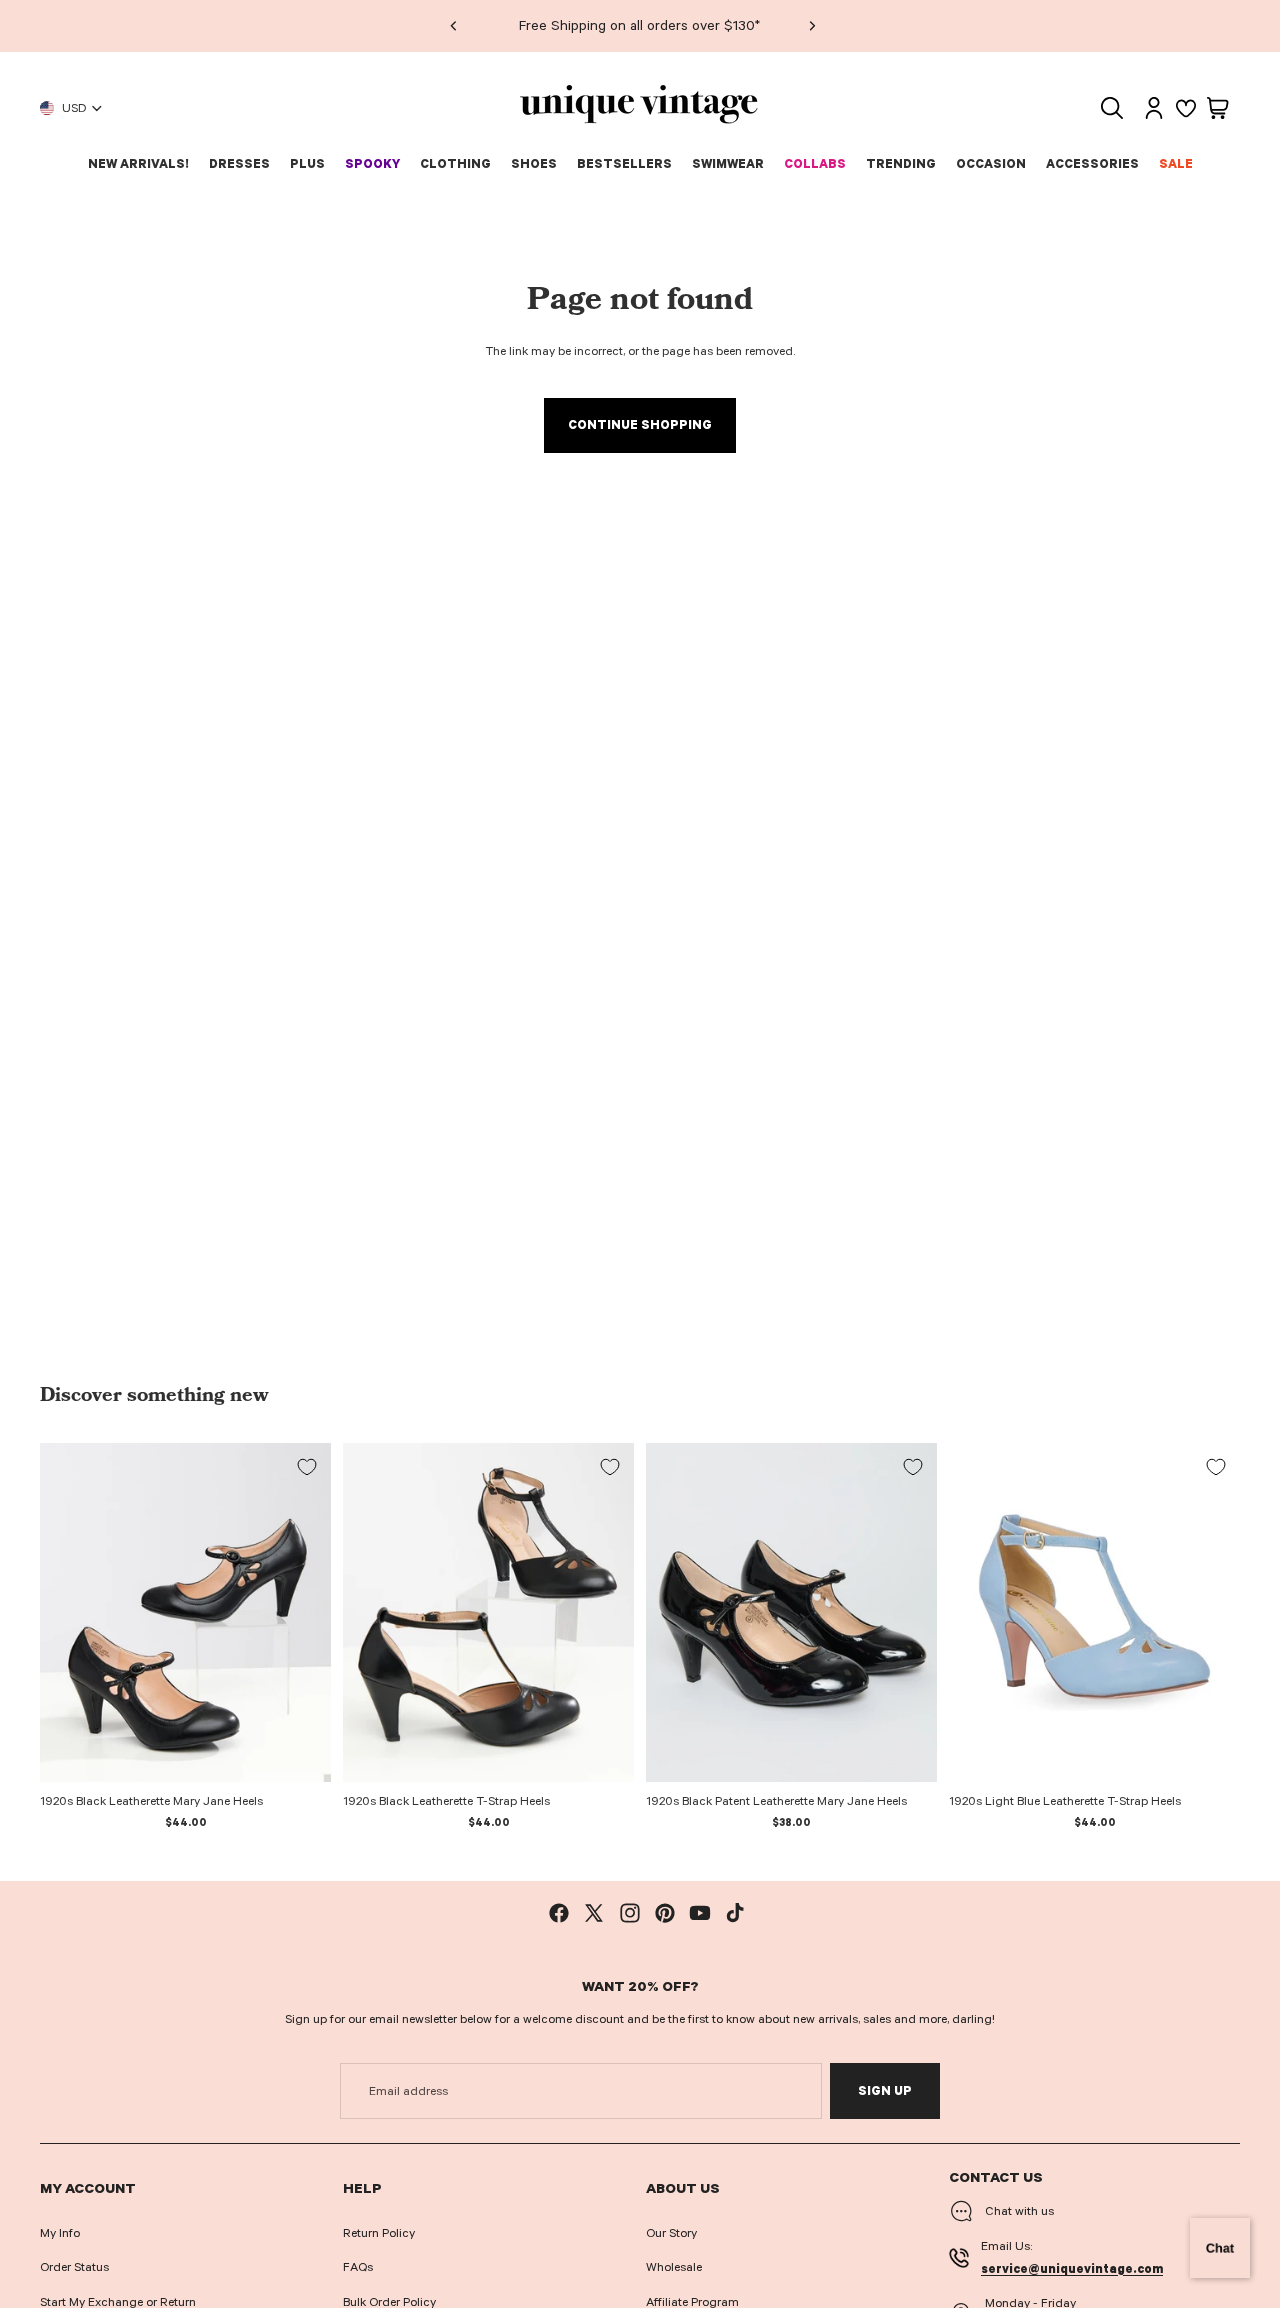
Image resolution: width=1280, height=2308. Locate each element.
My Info (60, 2233)
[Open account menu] (1154, 108)
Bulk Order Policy (389, 2302)
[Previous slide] (453, 26)
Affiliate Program (692, 2302)
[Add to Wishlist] (307, 1467)
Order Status (74, 2267)
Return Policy (379, 2233)
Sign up (885, 2091)
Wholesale (674, 2267)
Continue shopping (640, 425)
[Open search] (1112, 108)
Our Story (671, 2233)
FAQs (358, 2267)
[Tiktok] (735, 1913)
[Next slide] (811, 26)
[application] (1220, 2248)
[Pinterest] (665, 1913)
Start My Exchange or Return (118, 2302)
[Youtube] (700, 1913)
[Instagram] (630, 1913)
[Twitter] (594, 1913)
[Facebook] (559, 1913)
